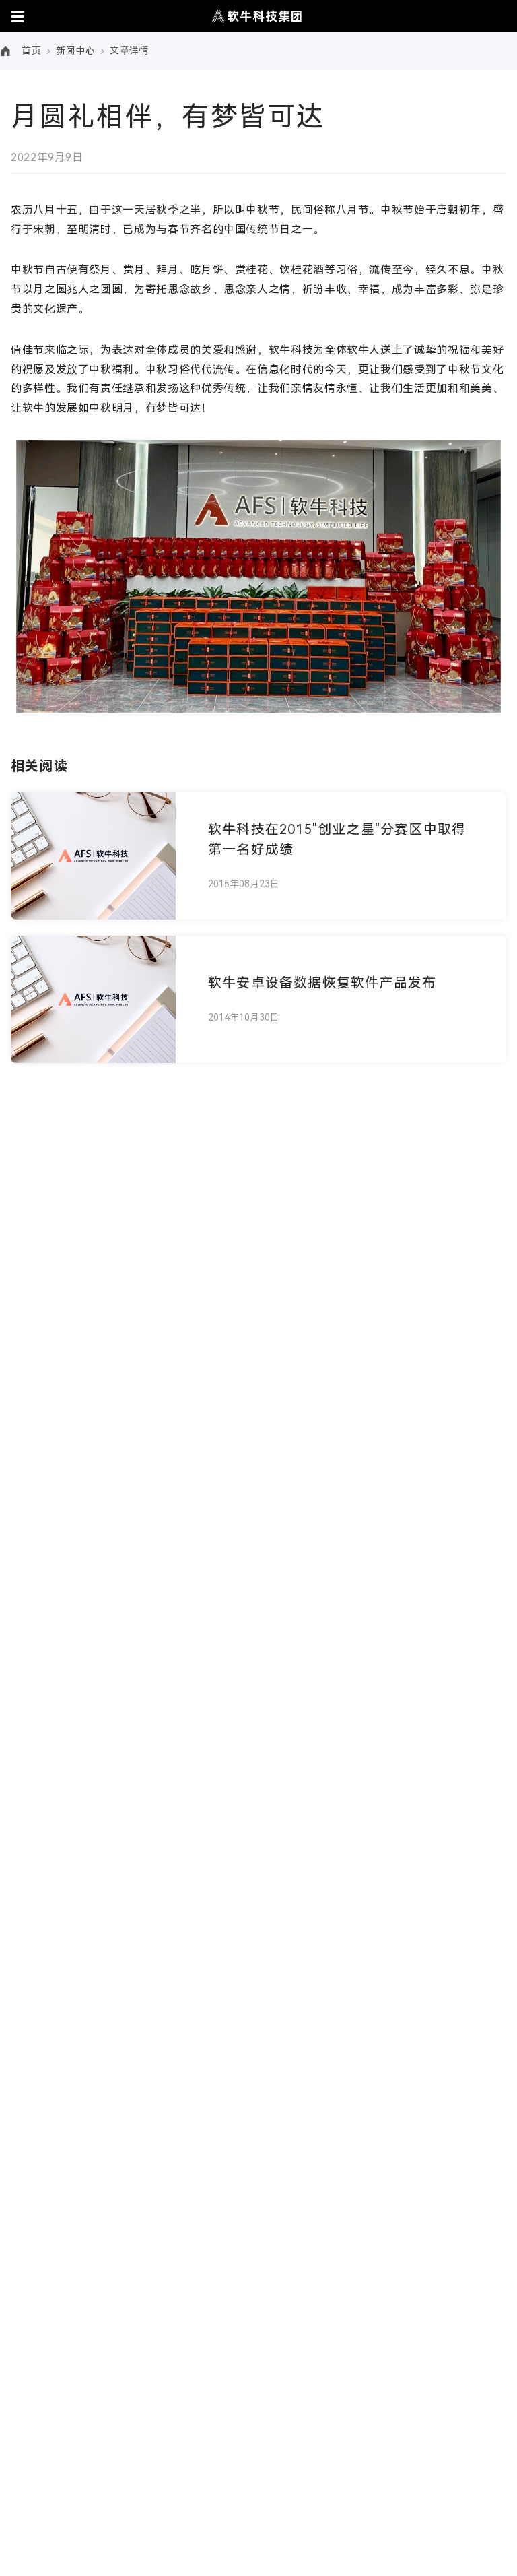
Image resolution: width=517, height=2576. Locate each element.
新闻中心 (75, 51)
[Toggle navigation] (18, 16)
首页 (31, 51)
